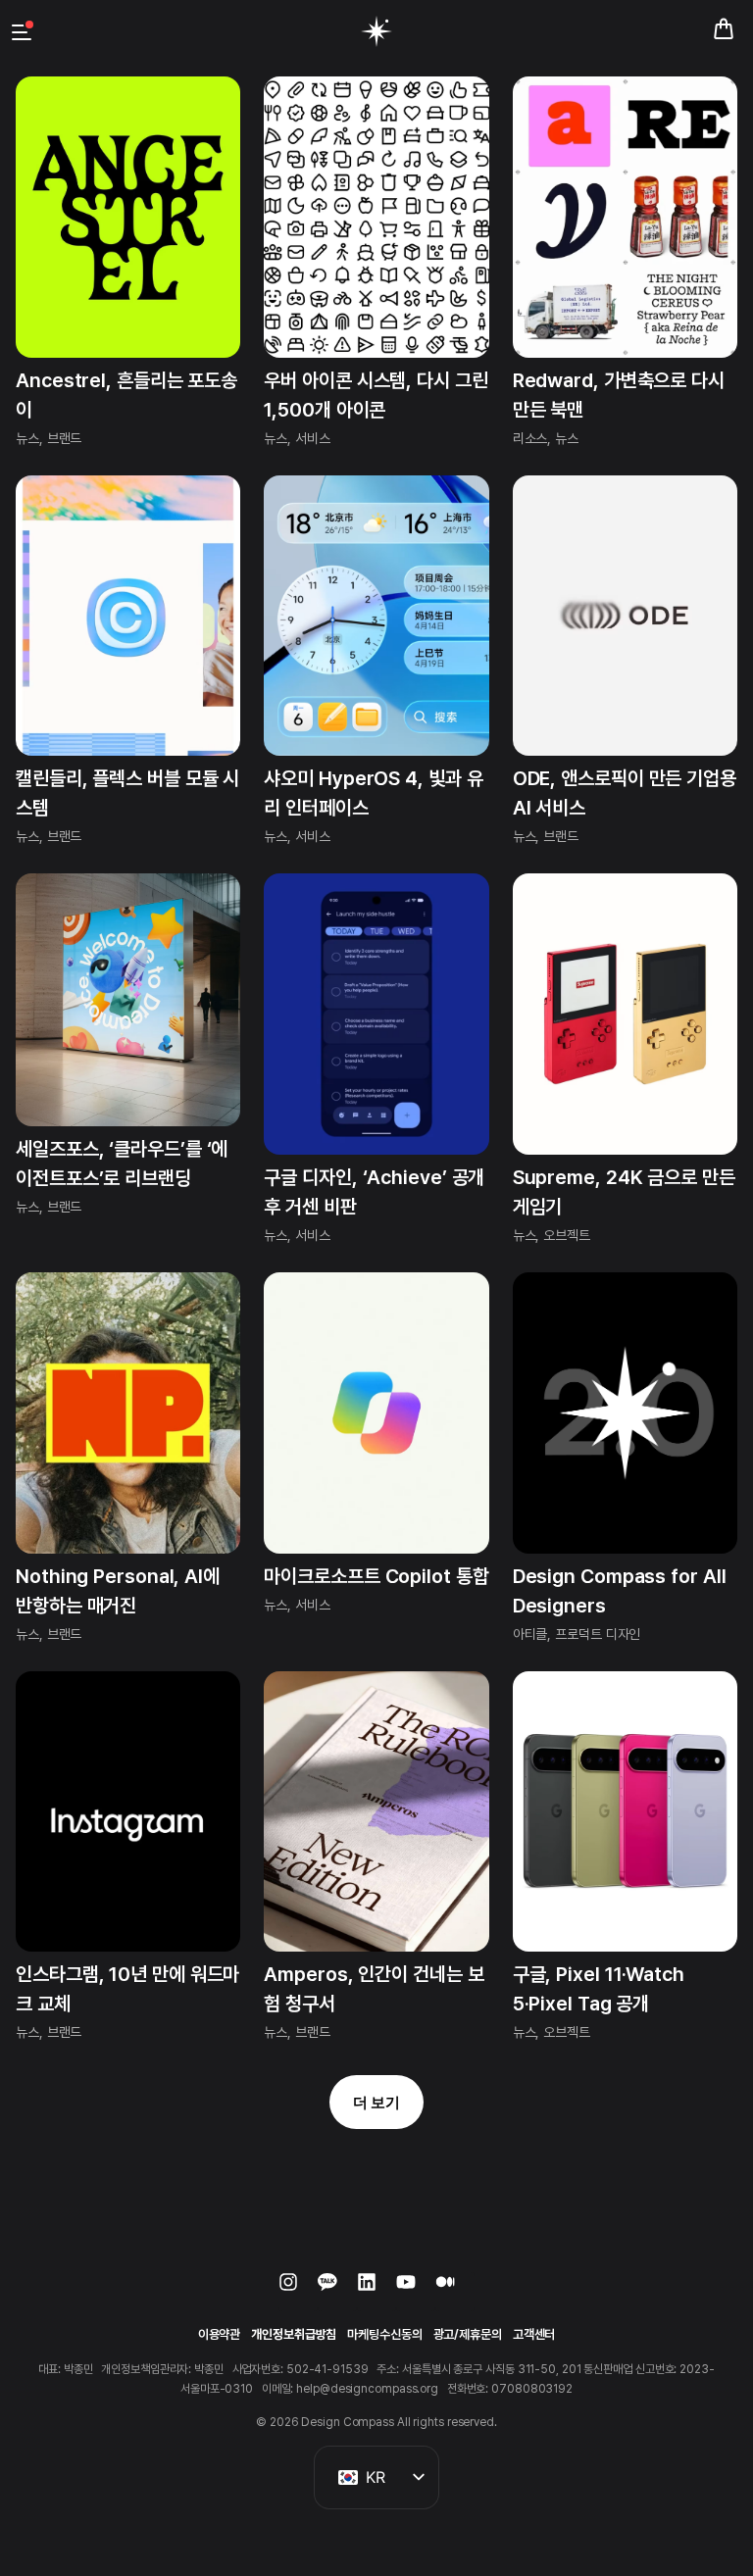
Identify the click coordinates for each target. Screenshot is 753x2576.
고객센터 (534, 2334)
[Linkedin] (376, 2292)
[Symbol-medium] (455, 2292)
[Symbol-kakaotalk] (337, 2292)
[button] (377, 2102)
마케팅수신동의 (384, 2334)
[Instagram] (298, 2292)
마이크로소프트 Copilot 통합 (376, 1576)
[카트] (724, 29)
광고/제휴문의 (468, 2334)
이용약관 (220, 2334)
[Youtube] (416, 2292)
